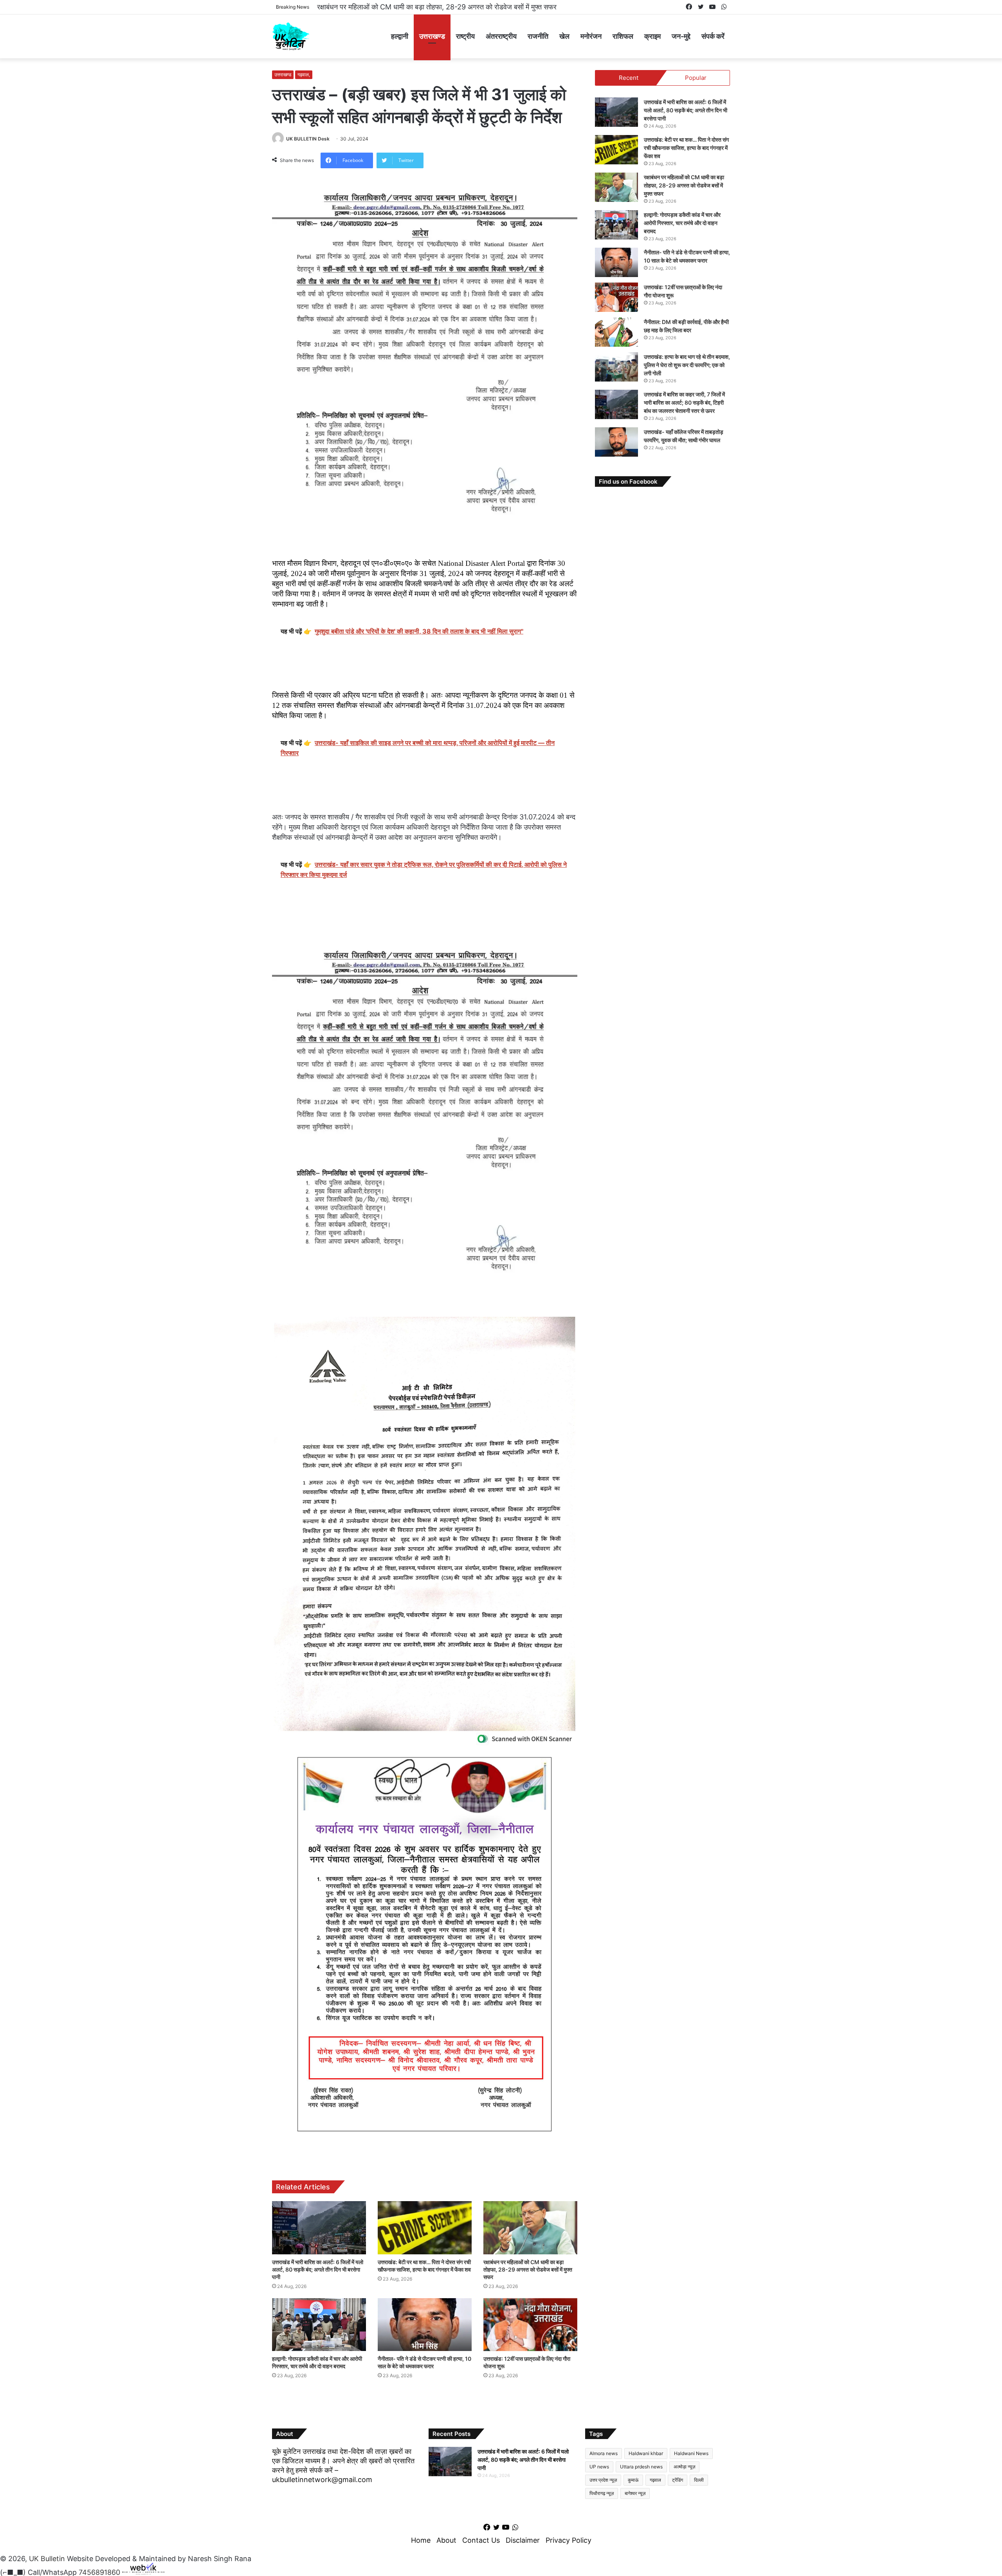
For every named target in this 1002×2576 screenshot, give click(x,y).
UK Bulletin (47, 2559)
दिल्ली (699, 2480)
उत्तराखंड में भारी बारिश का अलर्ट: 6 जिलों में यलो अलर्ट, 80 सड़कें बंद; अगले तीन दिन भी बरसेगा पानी (318, 2269)
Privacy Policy (569, 2540)
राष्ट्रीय (465, 36)
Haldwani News (691, 2453)
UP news (599, 2467)
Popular (696, 78)
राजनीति (538, 36)
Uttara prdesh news (641, 2467)
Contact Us (481, 2540)
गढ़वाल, (304, 75)
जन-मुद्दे (681, 36)
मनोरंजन (591, 36)
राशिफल (623, 36)
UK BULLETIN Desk (308, 139)
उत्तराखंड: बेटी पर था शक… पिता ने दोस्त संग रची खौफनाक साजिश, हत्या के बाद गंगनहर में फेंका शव (686, 148)
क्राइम (652, 36)
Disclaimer (523, 2540)
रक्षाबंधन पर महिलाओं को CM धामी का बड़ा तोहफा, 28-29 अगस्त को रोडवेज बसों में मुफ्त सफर (528, 2269)
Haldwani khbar (646, 2453)
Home (421, 2540)
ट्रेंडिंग (678, 2480)
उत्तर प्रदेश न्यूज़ (603, 2480)
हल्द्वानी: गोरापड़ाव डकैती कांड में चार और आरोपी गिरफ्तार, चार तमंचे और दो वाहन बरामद (426, 7)
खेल (564, 36)
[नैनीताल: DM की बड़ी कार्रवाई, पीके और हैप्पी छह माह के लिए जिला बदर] (616, 332)
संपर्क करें (713, 36)
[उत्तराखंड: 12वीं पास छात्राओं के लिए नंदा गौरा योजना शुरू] (530, 2325)
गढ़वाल (655, 2480)
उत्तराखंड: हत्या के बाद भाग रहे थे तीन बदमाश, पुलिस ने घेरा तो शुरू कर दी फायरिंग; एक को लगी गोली (687, 365)
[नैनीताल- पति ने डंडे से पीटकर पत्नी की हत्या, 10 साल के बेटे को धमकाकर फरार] (425, 2325)
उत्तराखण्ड (432, 36)
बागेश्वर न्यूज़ (635, 2493)
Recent (629, 78)
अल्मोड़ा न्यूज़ (684, 2467)
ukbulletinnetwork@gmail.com (322, 2480)
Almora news (604, 2453)
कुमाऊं (633, 2480)
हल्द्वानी (400, 36)
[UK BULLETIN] (291, 36)
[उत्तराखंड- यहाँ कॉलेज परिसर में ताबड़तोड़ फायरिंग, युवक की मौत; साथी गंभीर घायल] (616, 442)
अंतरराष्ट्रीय (501, 36)
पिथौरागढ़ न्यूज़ (602, 2493)
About (446, 2540)
